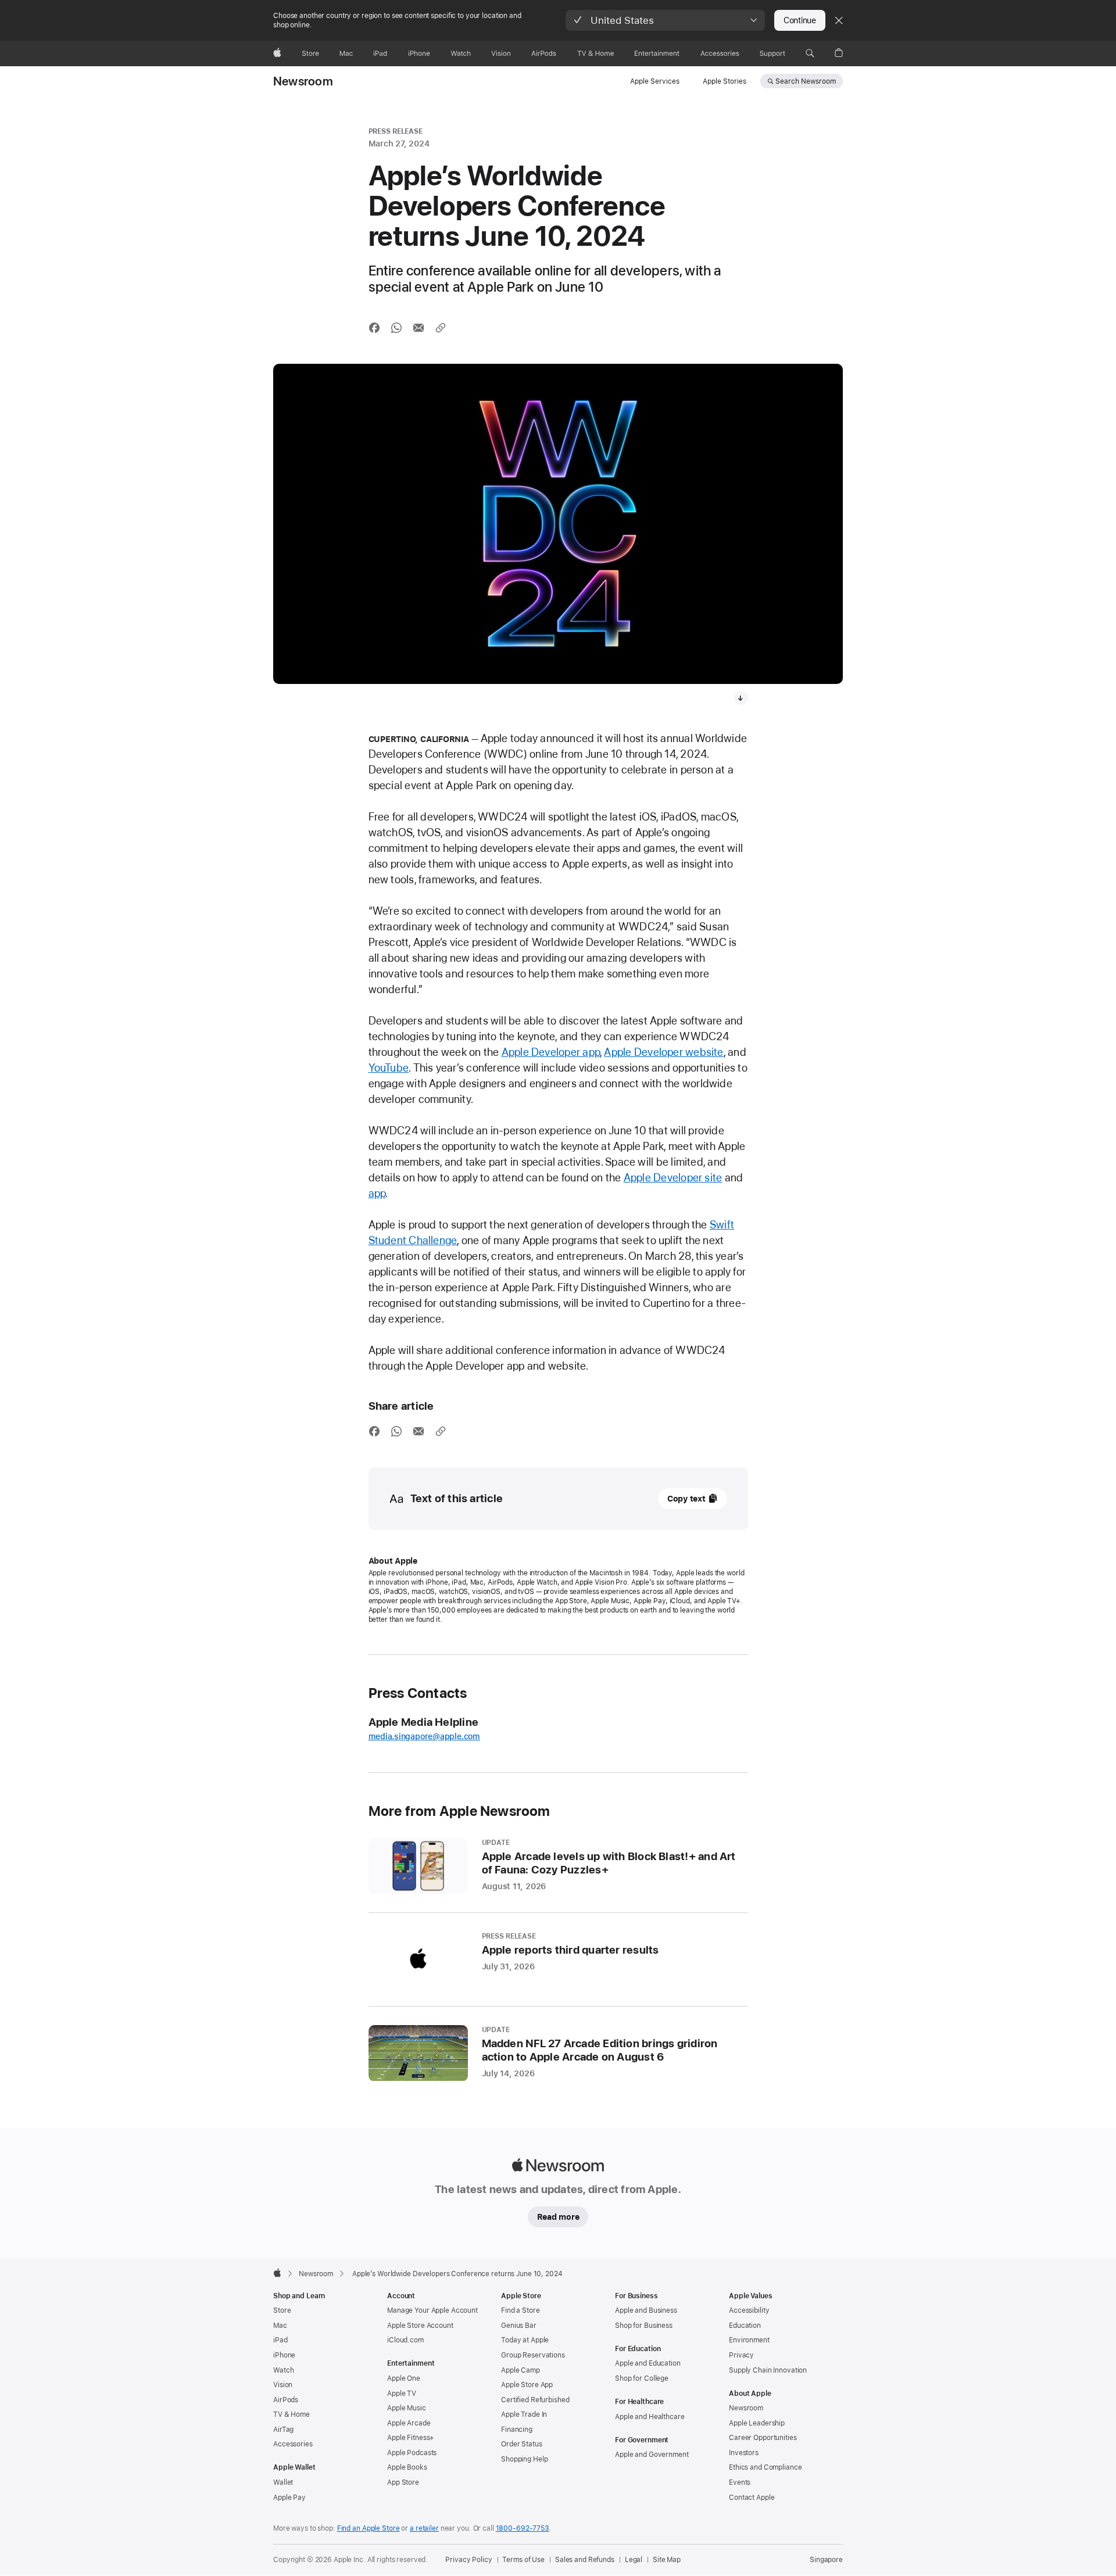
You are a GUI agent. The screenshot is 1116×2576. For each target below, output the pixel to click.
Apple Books (407, 2467)
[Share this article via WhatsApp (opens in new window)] (396, 328)
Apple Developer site (673, 1178)
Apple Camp (521, 2370)
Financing (517, 2430)
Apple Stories (725, 81)
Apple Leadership (757, 2423)
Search (806, 81)
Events (740, 2482)
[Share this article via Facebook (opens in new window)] (374, 328)
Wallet (283, 2482)
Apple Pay (289, 2498)
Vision (283, 2385)
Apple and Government (652, 2455)
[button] (665, 20)
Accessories (293, 2444)
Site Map (667, 2560)
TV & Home (291, 2414)
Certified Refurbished (535, 2400)
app (377, 1193)
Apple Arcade (409, 2423)
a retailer (424, 2528)
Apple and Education (648, 2363)
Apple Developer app (551, 1052)
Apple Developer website (663, 1052)
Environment (749, 2340)
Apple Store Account (420, 2326)
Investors (744, 2453)
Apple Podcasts (412, 2453)
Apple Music (407, 2408)
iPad (280, 2340)
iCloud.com (405, 2340)
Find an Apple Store (369, 2528)
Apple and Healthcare (650, 2417)
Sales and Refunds (585, 2560)
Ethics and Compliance (765, 2467)
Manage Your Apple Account (432, 2310)
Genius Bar (519, 2326)
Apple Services (655, 81)
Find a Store (521, 2310)
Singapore (826, 2560)
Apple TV (402, 2394)
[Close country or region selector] (839, 20)
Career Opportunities (763, 2438)
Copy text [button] (686, 1499)
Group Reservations (533, 2355)
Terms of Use (523, 2560)
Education (745, 2326)
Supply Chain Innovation (768, 2370)
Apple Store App (527, 2385)
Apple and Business (646, 2310)
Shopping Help (524, 2459)
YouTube (389, 1068)
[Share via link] (441, 328)
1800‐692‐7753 (523, 2528)
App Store (403, 2482)
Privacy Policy (468, 2560)
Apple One (404, 2378)
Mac (280, 2326)
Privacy (741, 2355)
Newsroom (303, 81)
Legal (634, 2560)
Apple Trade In (524, 2414)
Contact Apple (752, 2498)
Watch (283, 2370)
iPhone (284, 2355)
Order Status (522, 2444)
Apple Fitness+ (411, 2438)
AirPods (286, 2400)
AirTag (283, 2430)
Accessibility (749, 2310)
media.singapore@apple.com (424, 1736)
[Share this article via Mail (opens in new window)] (419, 328)
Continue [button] (800, 20)
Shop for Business (644, 2326)
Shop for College (642, 2378)
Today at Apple (525, 2340)
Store (282, 2310)
